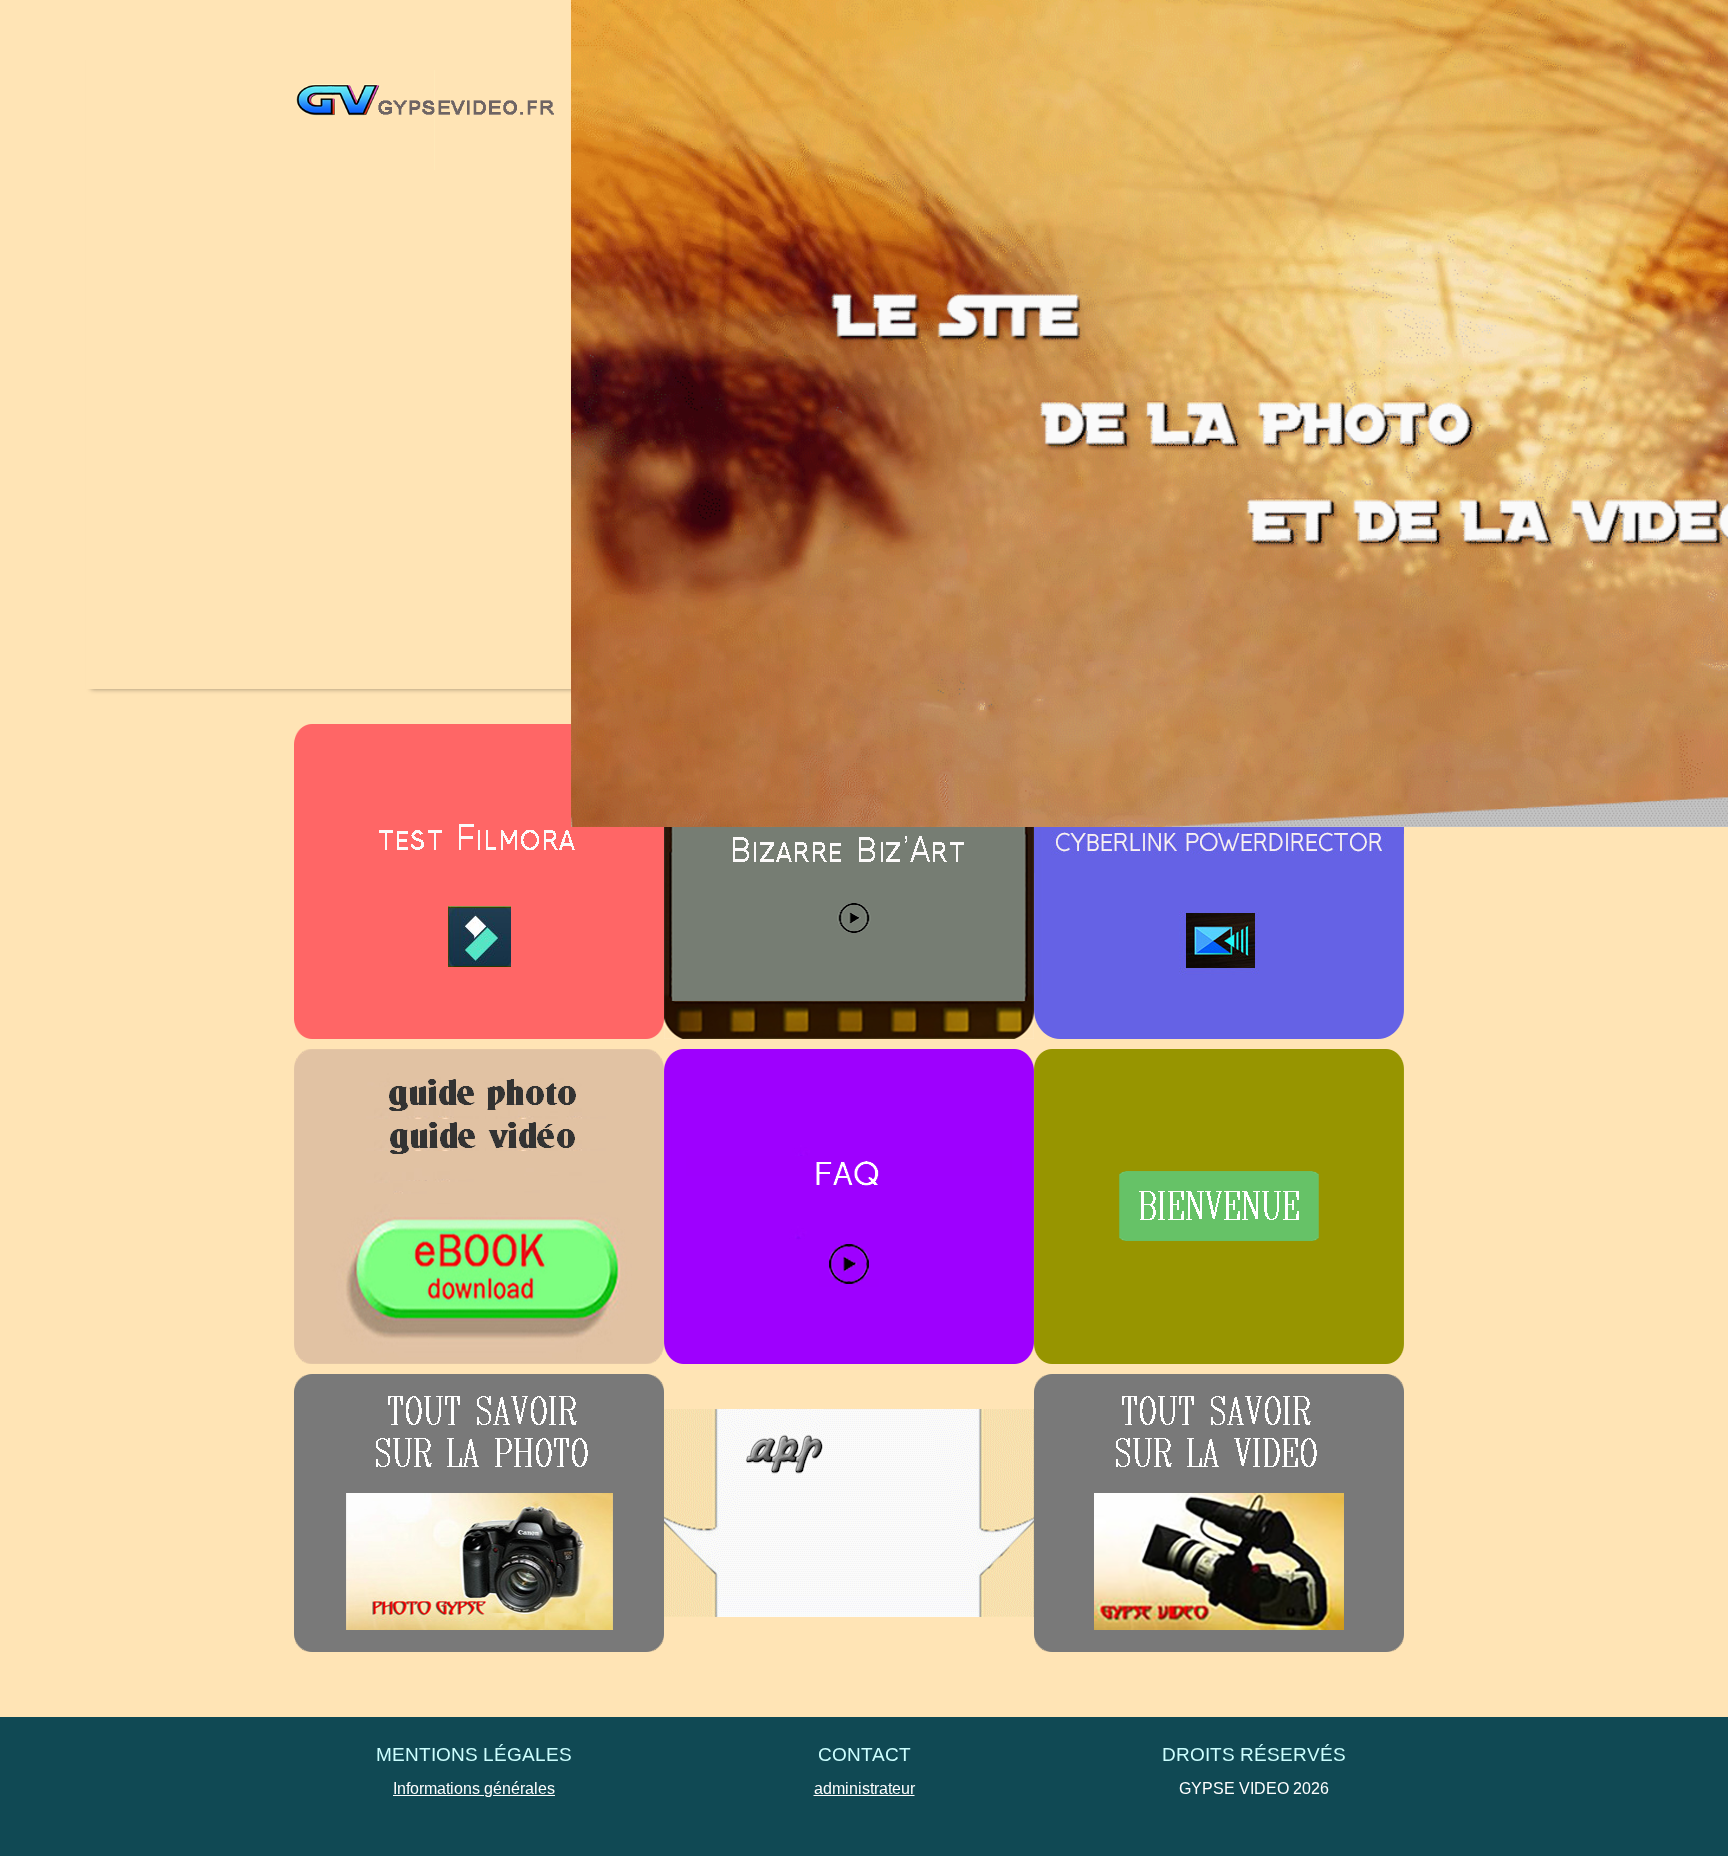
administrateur (864, 1788)
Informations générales (474, 1788)
